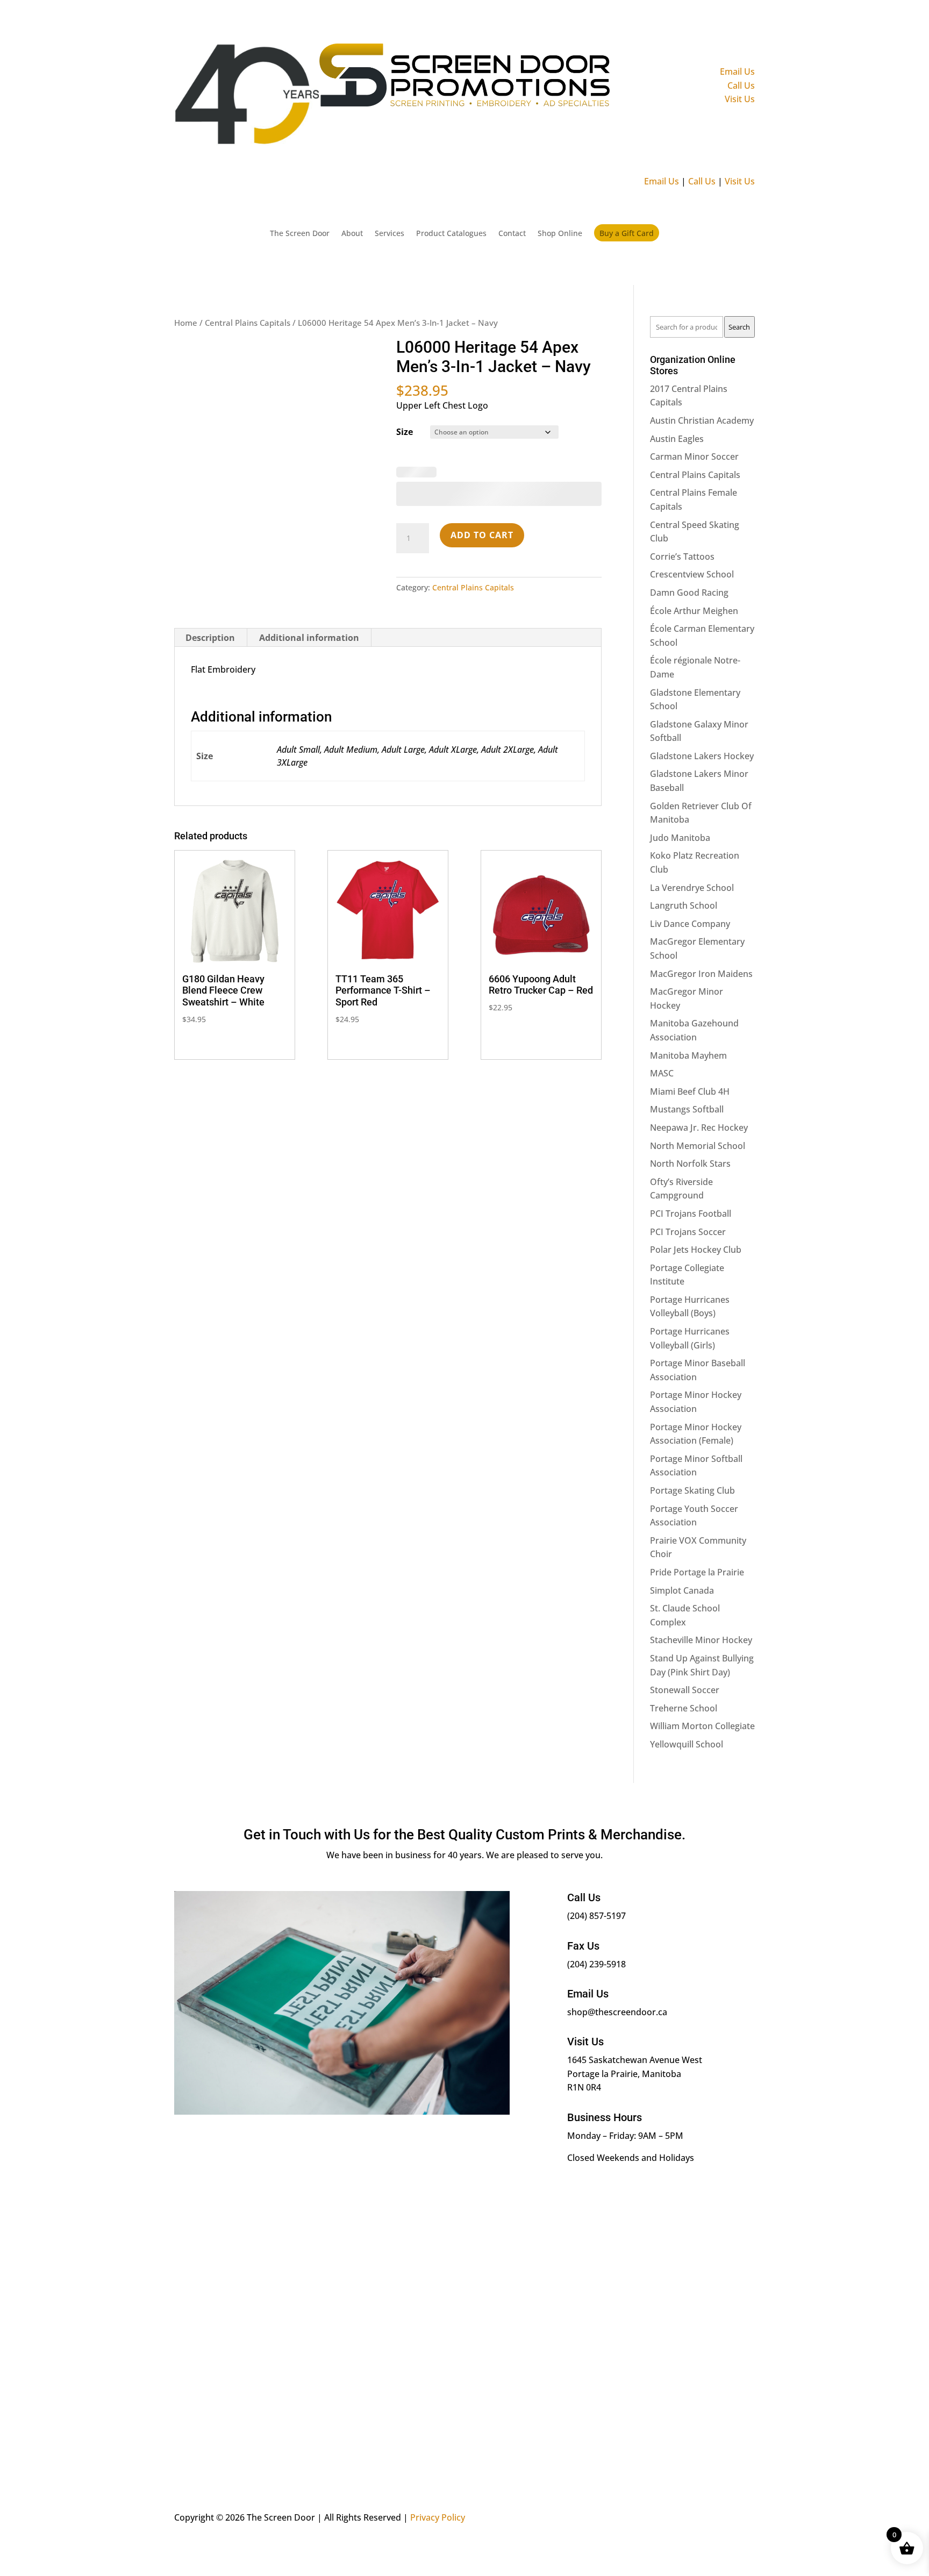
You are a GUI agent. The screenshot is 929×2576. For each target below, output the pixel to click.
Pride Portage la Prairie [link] (697, 1408)
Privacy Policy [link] (438, 2336)
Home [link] (186, 158)
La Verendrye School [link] (692, 723)
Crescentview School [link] (692, 410)
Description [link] (210, 590)
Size (405, 267)
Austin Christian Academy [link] (702, 256)
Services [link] (375, 108)
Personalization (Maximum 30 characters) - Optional (491, 300)
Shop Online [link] (578, 108)
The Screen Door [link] (273, 108)
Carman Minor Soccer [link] (694, 292)
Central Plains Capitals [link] (248, 158)
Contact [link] (522, 108)
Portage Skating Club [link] (692, 1326)
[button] (888, 23)
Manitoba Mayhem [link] (688, 891)
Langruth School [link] (684, 741)
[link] (915, 186)
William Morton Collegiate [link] (702, 1561)
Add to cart (482, 487)
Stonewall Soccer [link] (685, 1525)
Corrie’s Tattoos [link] (682, 392)
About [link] (333, 108)
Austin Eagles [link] (677, 274)
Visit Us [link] (902, 75)
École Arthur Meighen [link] (694, 446)
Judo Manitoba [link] (680, 673)
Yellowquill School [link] (687, 1580)
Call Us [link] (904, 62)
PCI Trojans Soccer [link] (688, 1067)
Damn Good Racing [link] (689, 428)
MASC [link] (662, 909)
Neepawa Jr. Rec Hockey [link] (699, 963)
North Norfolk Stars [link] (690, 999)
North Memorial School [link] (698, 981)
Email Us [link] (900, 48)
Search (739, 162)
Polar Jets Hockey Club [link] (696, 1085)
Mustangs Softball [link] (687, 945)
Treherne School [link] (684, 1544)
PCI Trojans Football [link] (691, 1049)
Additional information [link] (309, 590)
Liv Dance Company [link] (690, 759)
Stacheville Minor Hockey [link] (701, 1476)
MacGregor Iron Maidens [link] (701, 809)
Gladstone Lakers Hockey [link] (702, 591)
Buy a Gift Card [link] (653, 107)
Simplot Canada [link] (682, 1426)
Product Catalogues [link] (448, 108)
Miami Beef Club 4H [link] (690, 927)
